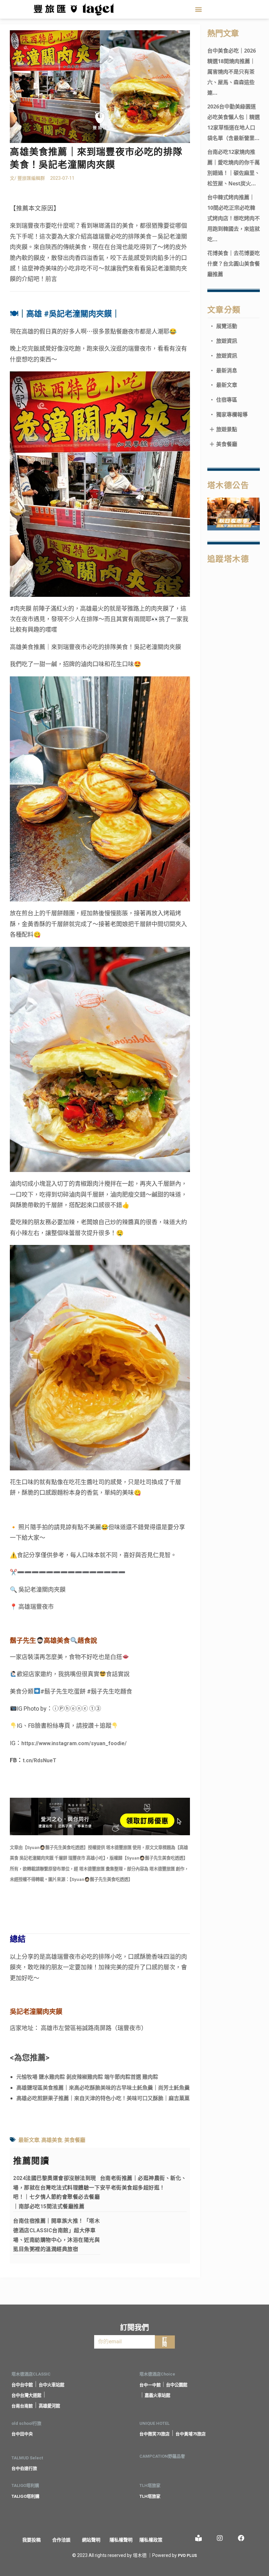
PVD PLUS (187, 2556)
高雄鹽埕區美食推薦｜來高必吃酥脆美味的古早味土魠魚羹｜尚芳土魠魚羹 (103, 2088)
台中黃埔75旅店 (191, 2434)
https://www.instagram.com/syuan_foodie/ (74, 1743)
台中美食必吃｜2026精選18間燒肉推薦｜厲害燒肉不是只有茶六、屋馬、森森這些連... (232, 72)
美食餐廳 (75, 2140)
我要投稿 (31, 2540)
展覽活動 (223, 326)
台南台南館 (22, 2406)
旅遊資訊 (223, 341)
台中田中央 (22, 2434)
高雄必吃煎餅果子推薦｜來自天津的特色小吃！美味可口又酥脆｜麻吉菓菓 (103, 2098)
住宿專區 (223, 400)
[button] (199, 9)
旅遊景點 (223, 429)
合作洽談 (61, 2540)
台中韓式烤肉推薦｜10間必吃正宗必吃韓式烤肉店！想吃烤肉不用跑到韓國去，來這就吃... (234, 218)
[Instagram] (220, 2538)
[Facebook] (241, 2538)
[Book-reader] (198, 2538)
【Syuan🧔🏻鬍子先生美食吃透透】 (55, 1848)
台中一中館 (150, 2385)
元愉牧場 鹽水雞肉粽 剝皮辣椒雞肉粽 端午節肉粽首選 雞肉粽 (87, 2077)
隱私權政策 (151, 2540)
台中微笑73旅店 (155, 2434)
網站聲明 (91, 2540)
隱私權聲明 (121, 2540)
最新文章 (29, 2140)
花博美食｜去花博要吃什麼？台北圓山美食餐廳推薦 (234, 264)
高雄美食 (52, 2140)
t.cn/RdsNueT (40, 1760)
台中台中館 (22, 2385)
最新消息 (223, 370)
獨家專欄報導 (228, 414)
